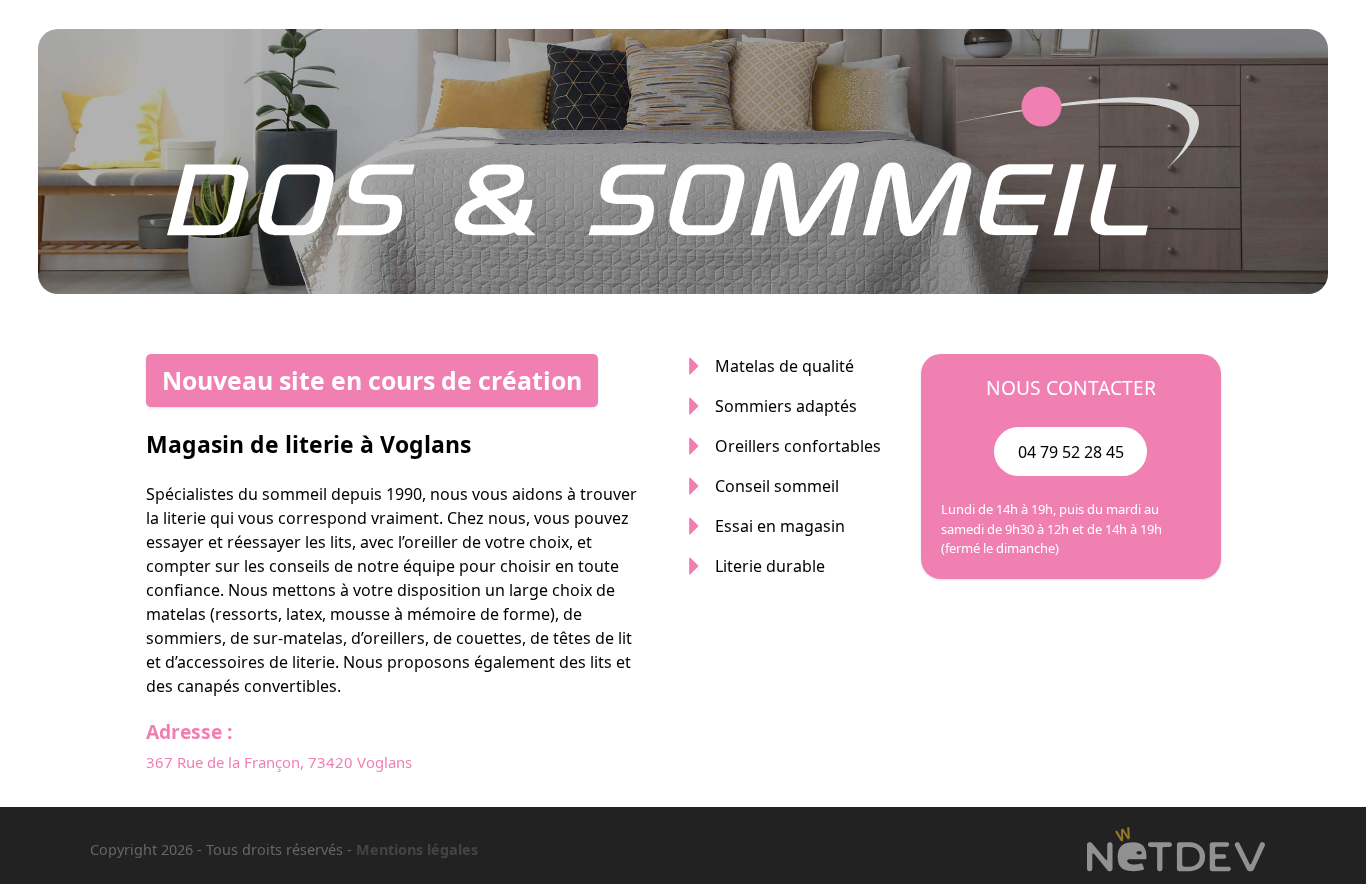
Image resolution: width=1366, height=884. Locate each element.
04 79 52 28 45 (1071, 452)
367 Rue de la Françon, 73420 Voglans (279, 762)
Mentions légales (417, 849)
